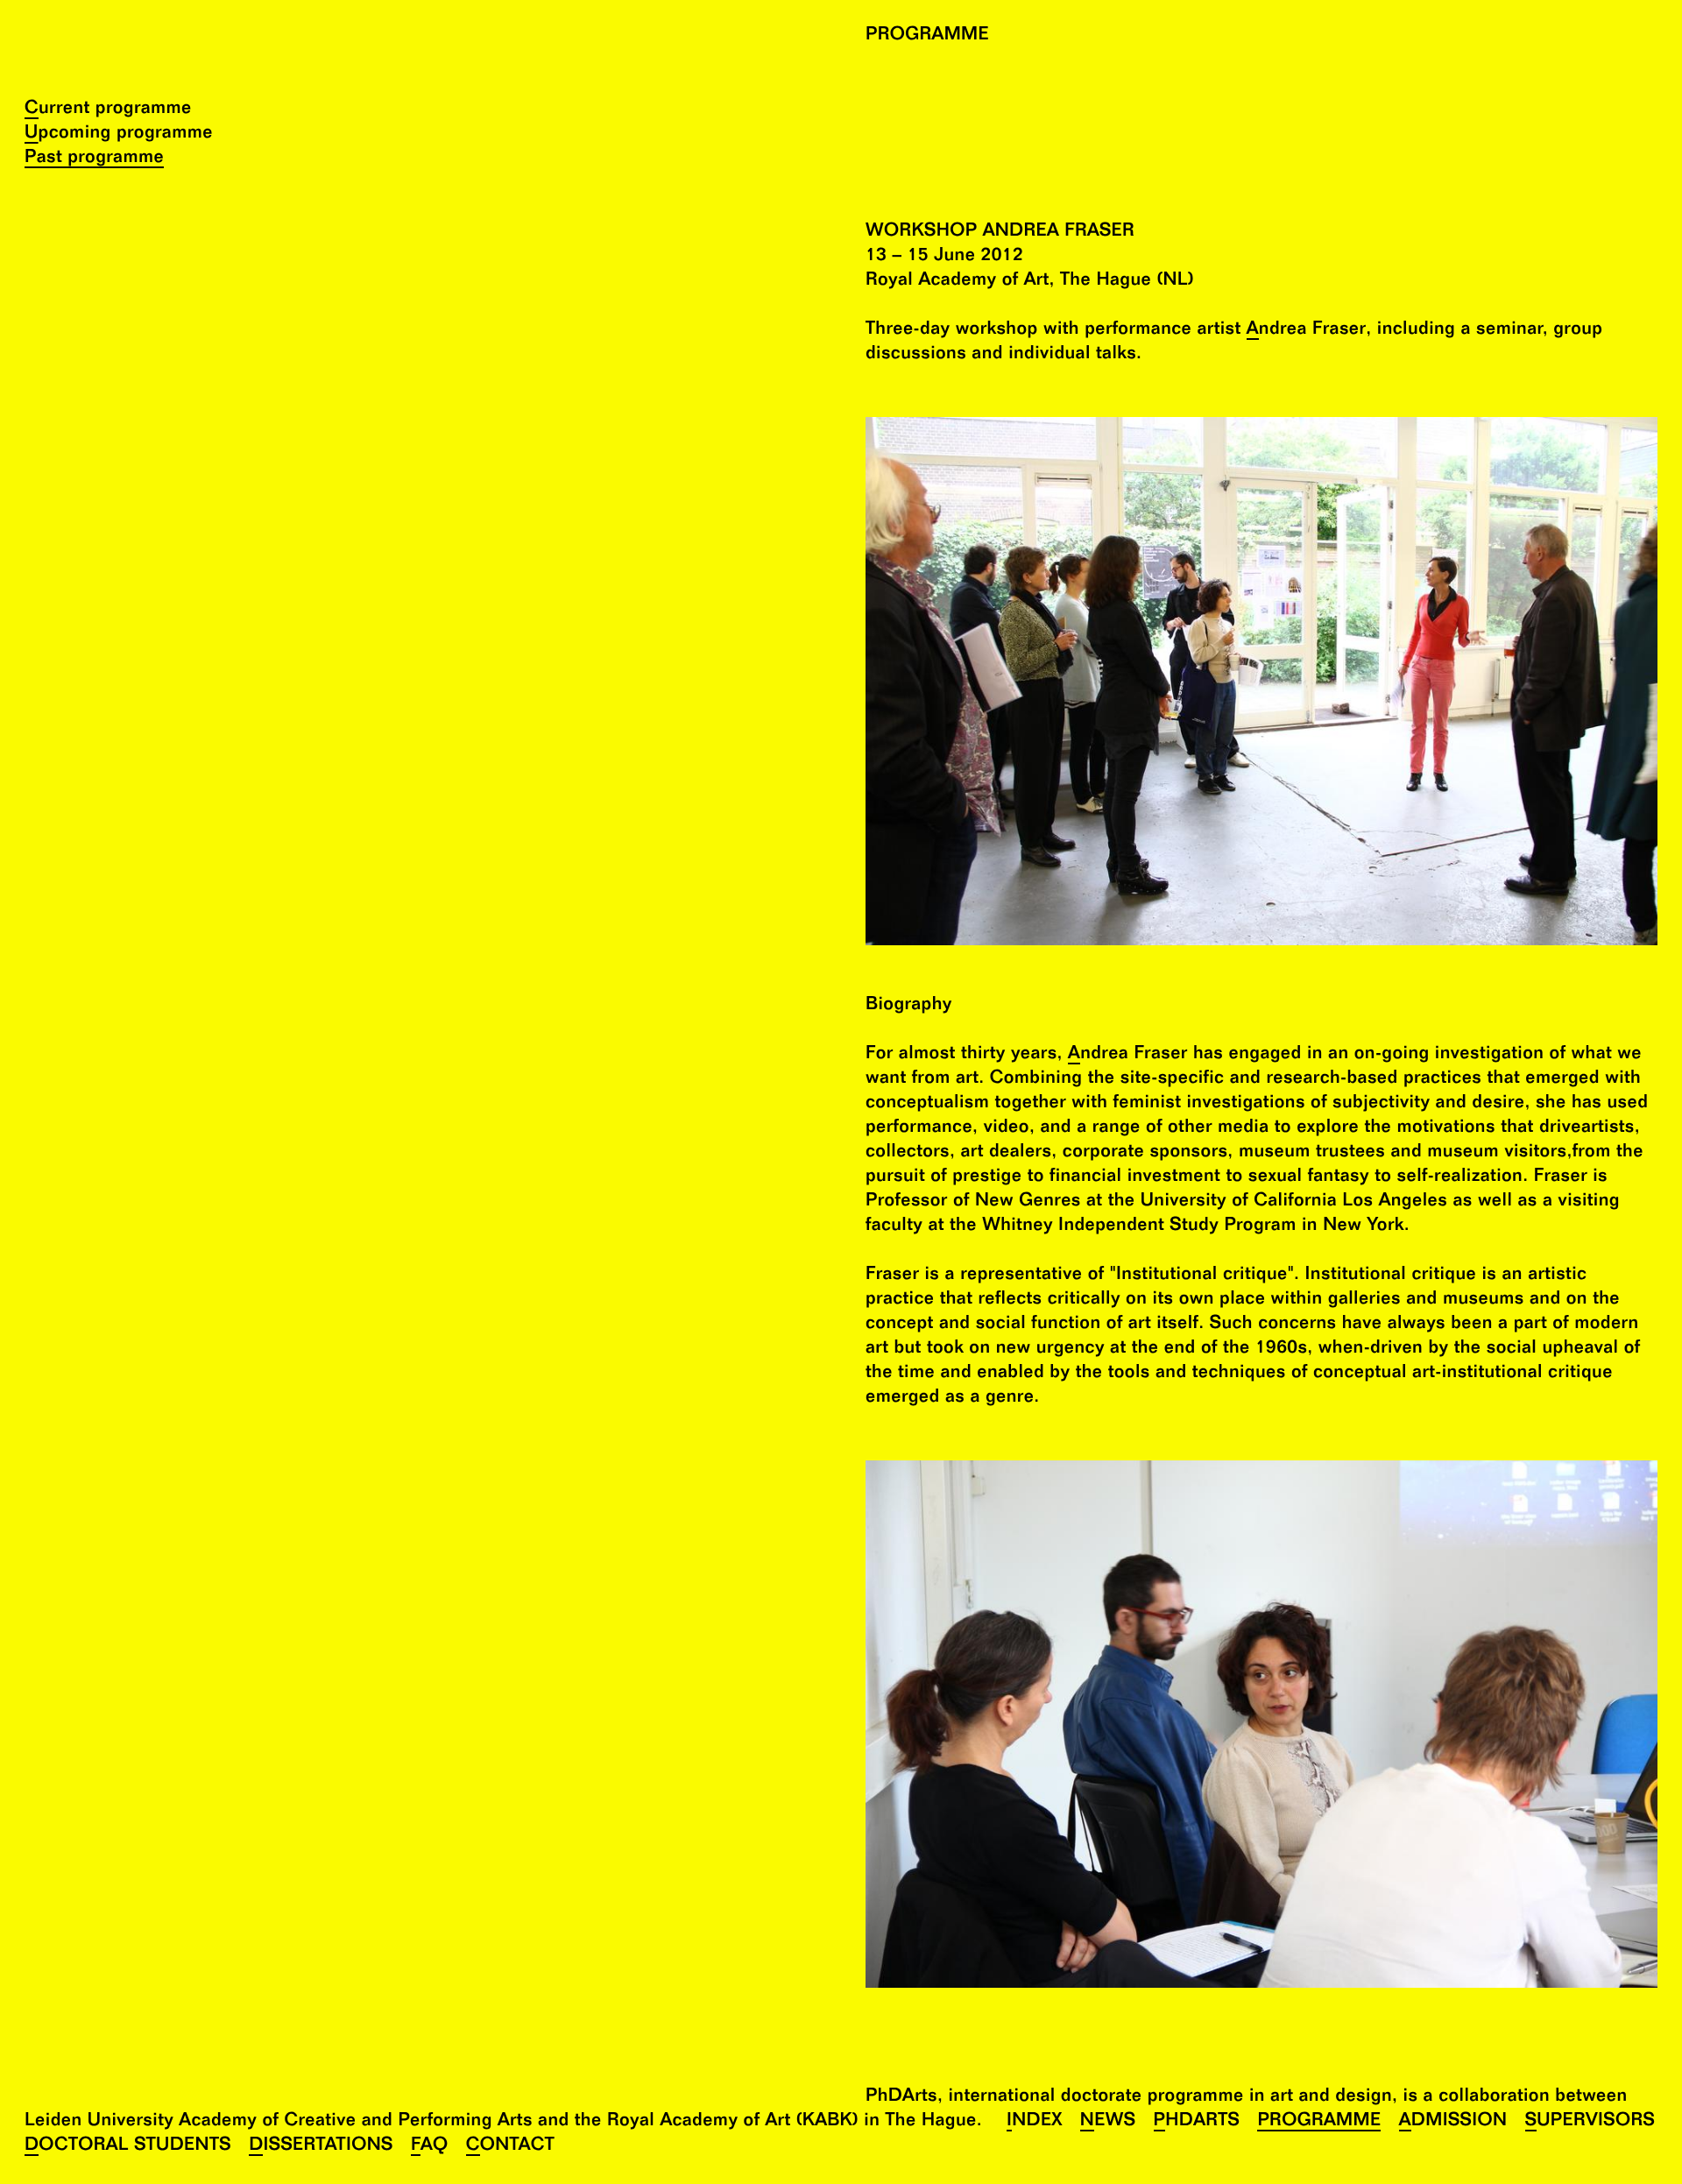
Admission (1453, 2122)
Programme (1319, 2122)
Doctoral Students (128, 2147)
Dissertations (321, 2147)
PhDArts (1197, 2122)
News (1108, 2122)
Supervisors (1590, 2122)
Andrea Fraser (1307, 331)
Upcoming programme (119, 134)
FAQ (430, 2147)
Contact (510, 2147)
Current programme (108, 110)
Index (1035, 2122)
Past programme (94, 159)
